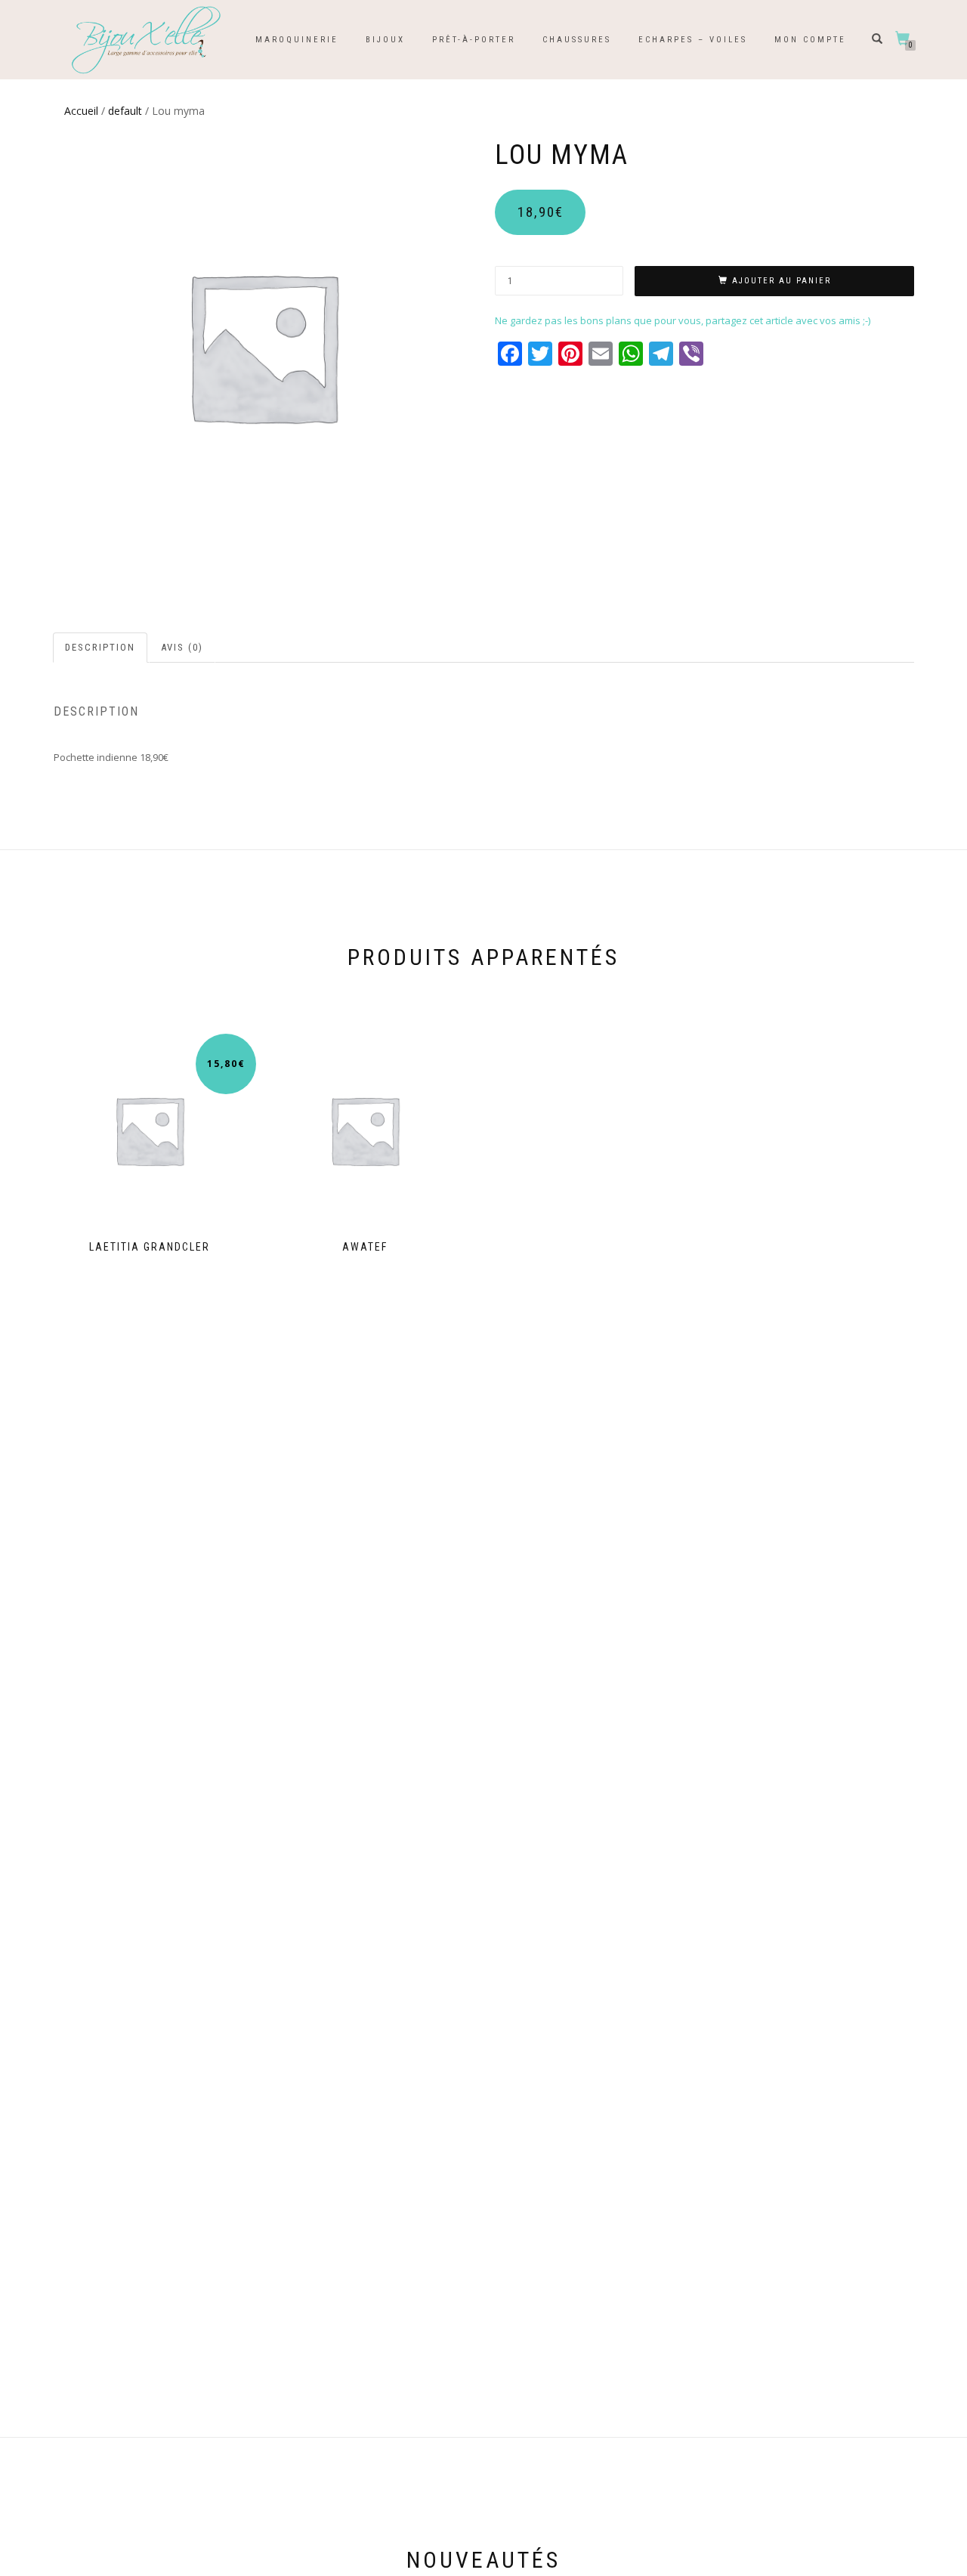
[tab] (101, 648)
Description (100, 647)
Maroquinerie (297, 40)
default (125, 111)
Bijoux (385, 40)
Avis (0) (182, 647)
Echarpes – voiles (693, 40)
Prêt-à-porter (474, 40)
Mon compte (810, 40)
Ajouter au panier (782, 281)
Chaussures (577, 40)
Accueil (81, 111)
